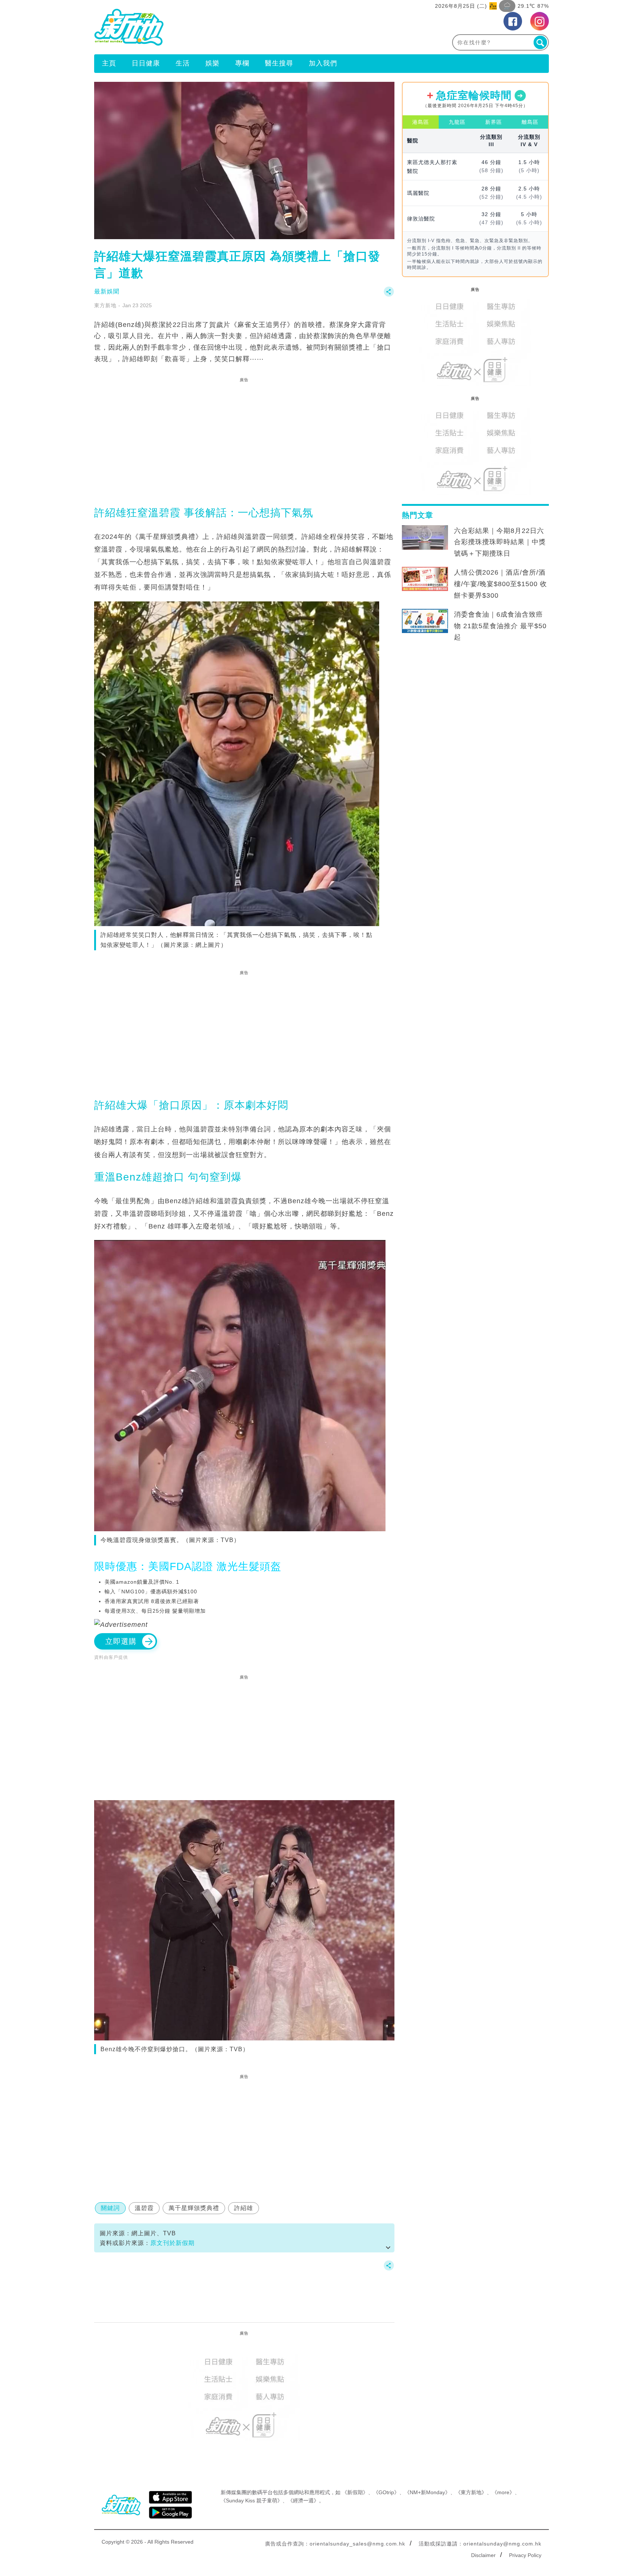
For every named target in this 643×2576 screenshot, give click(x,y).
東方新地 (105, 305)
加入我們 (323, 63)
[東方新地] (208, 27)
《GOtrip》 (386, 2492)
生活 (183, 63)
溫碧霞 (144, 2208)
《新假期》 (355, 2492)
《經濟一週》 (303, 2500)
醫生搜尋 (279, 63)
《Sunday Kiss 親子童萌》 (252, 2500)
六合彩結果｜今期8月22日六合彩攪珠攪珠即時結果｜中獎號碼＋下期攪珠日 (500, 542)
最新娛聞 (107, 291)
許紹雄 (244, 2208)
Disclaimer (483, 2555)
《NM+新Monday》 (427, 2492)
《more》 (503, 2492)
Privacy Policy (525, 2555)
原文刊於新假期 (172, 2243)
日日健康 (146, 63)
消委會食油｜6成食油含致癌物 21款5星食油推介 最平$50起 (500, 626)
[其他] (389, 295)
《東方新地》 (471, 2492)
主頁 (109, 63)
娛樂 (212, 63)
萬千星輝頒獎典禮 (194, 2208)
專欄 (242, 63)
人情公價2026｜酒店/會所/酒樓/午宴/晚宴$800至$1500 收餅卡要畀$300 (500, 584)
